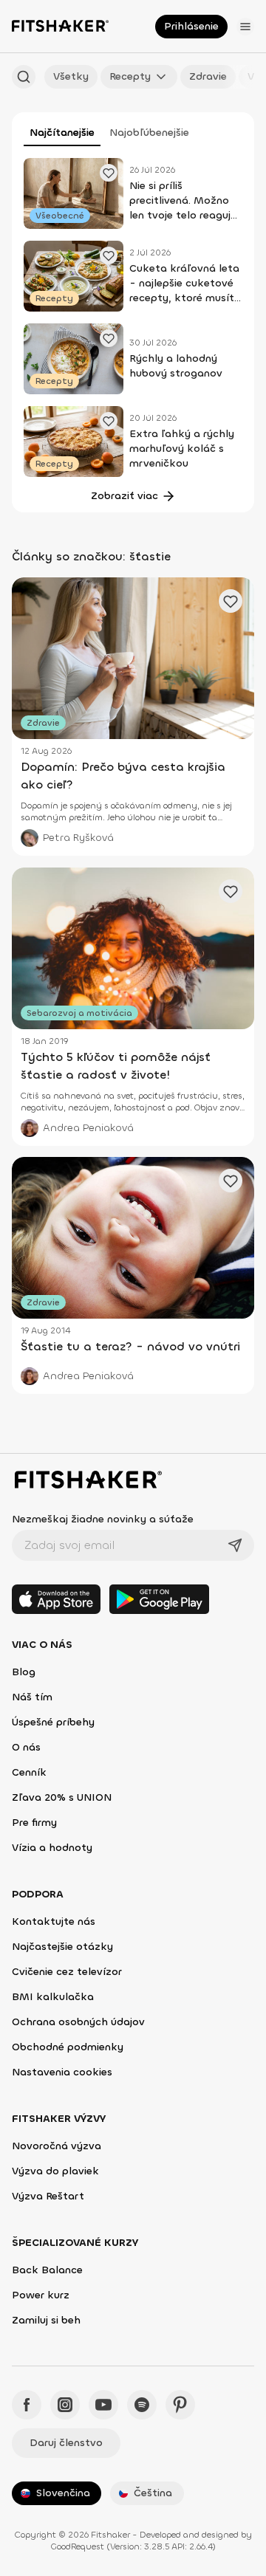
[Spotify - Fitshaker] (142, 2405)
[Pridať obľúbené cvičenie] (109, 173)
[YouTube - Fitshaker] (103, 2405)
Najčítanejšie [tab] (62, 133)
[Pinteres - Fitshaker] (180, 2405)
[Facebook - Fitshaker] (27, 2405)
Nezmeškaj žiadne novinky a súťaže (103, 1519)
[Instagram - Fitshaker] (65, 2405)
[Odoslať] (235, 1545)
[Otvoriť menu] (245, 27)
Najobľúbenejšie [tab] (149, 133)
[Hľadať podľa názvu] (24, 77)
